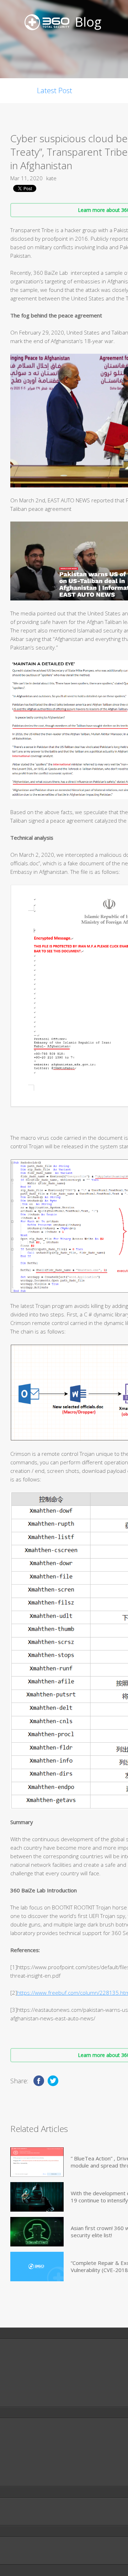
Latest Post (55, 90)
